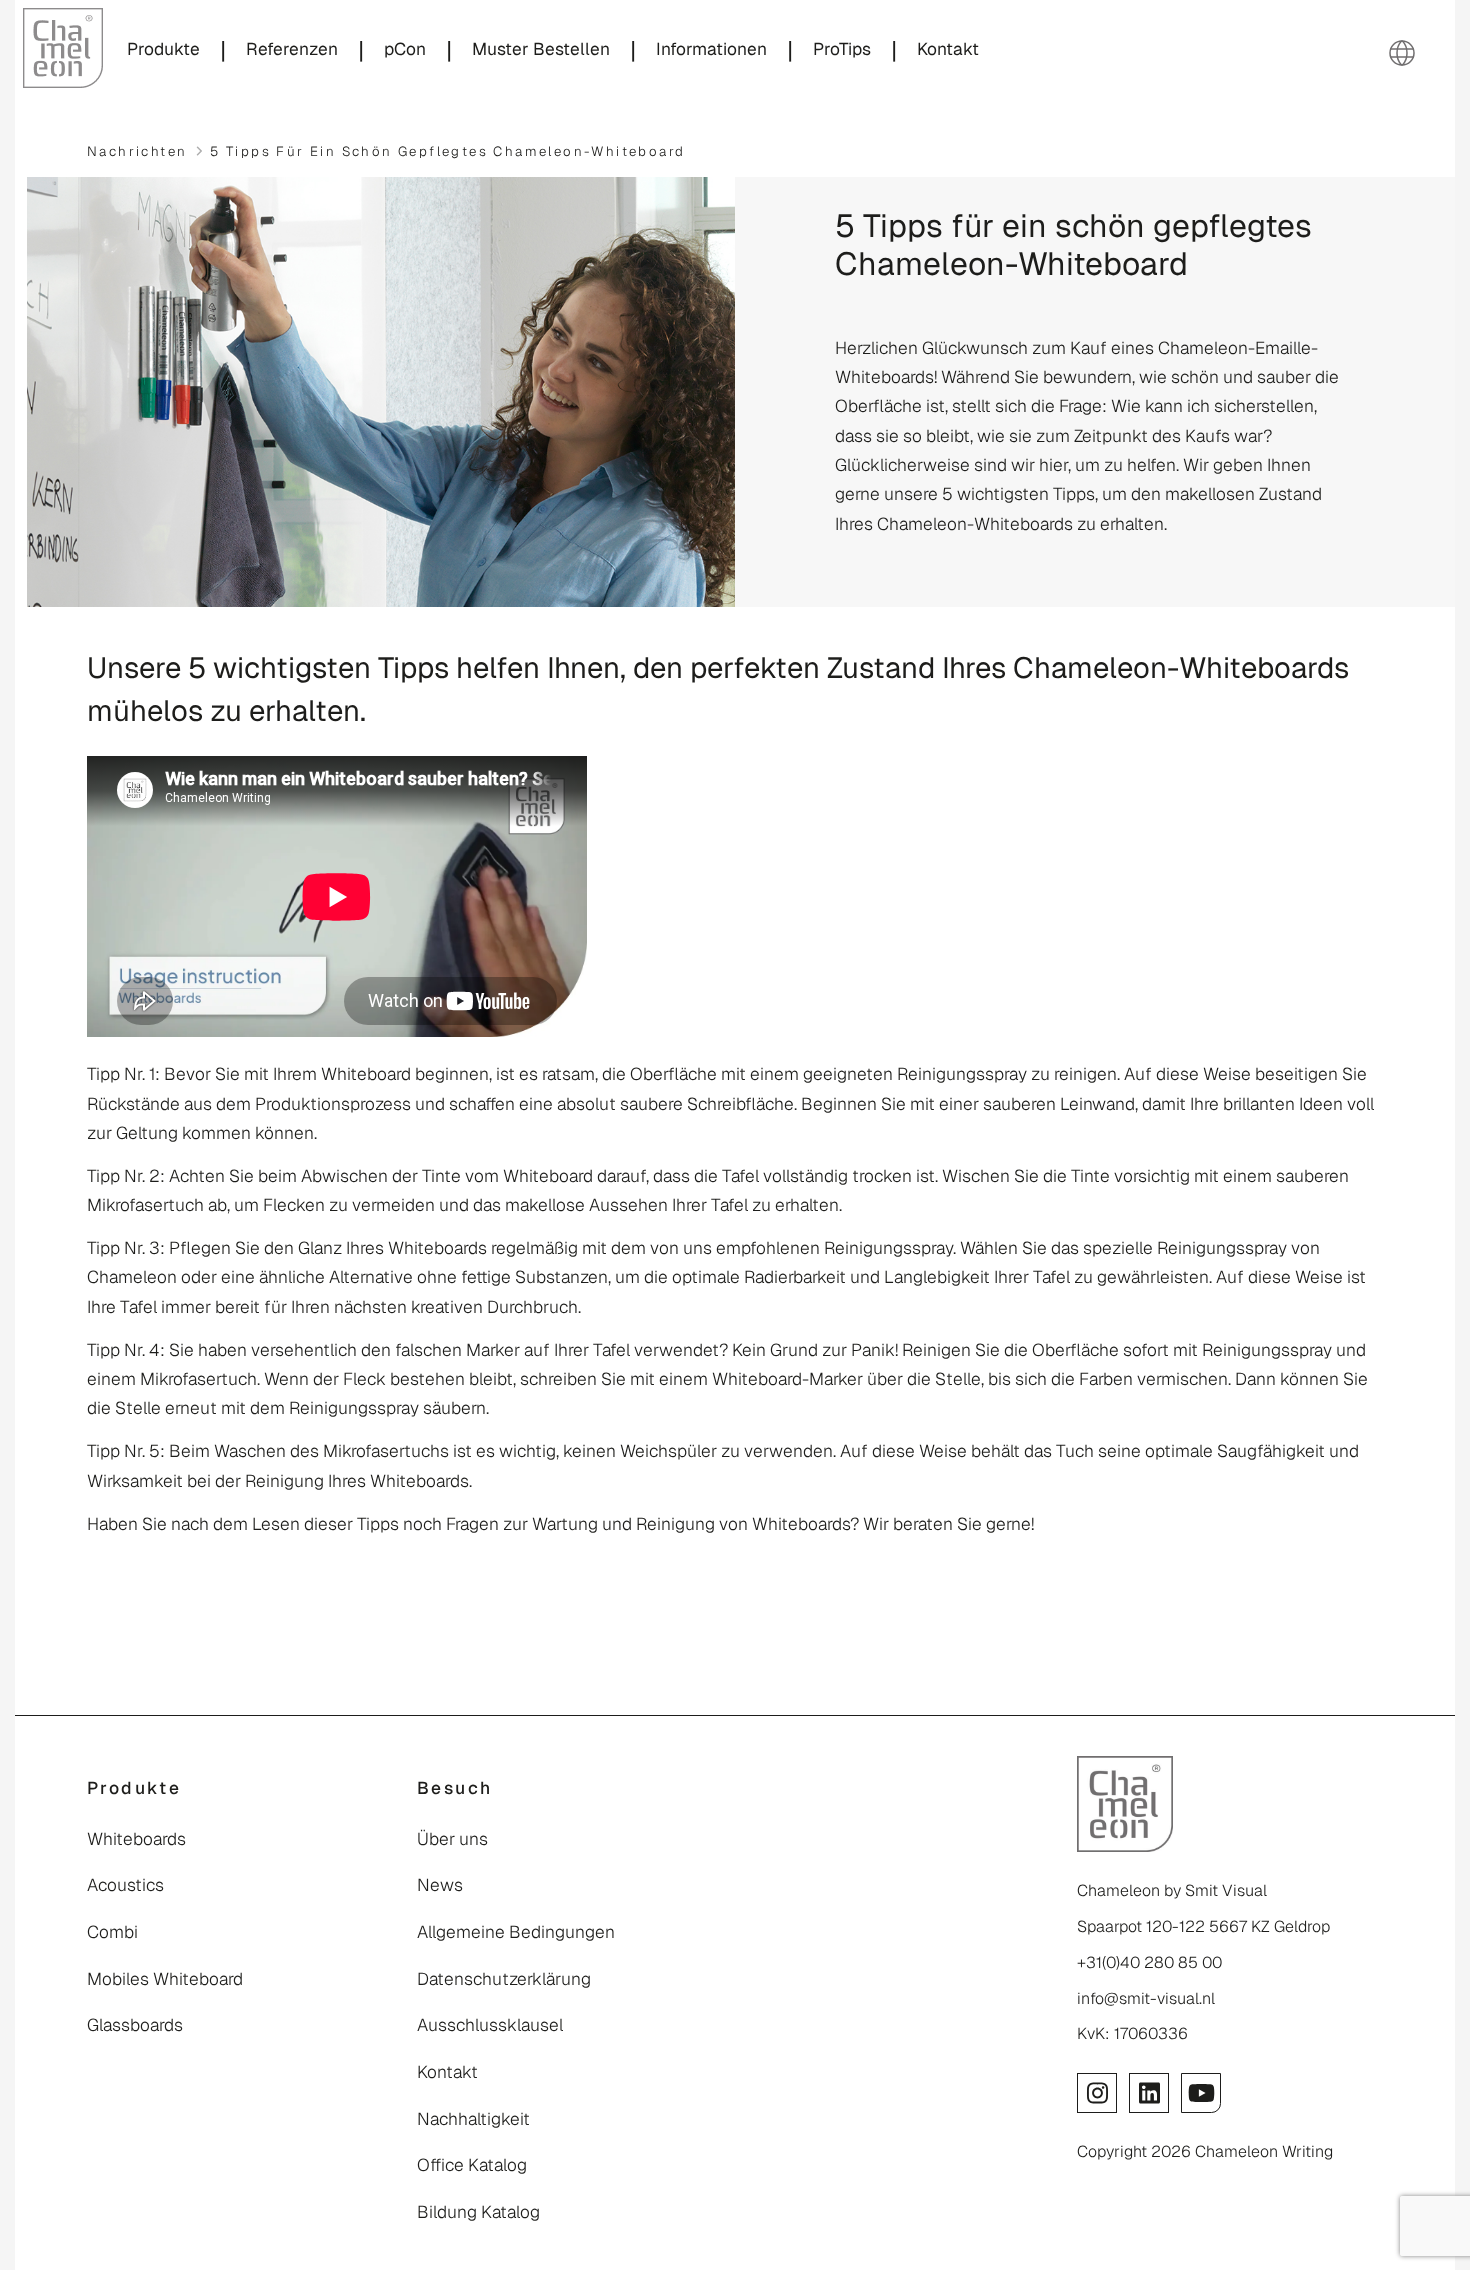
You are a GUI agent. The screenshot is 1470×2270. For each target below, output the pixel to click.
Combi (112, 1932)
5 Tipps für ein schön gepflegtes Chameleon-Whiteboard (447, 151)
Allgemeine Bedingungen (516, 1932)
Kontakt (447, 2072)
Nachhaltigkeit (473, 2119)
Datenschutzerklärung (504, 1979)
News (440, 1885)
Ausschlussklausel (490, 2025)
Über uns (452, 1839)
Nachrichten (137, 151)
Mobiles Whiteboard (165, 1979)
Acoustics (125, 1885)
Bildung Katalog (478, 2212)
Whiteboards (136, 1839)
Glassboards (135, 2025)
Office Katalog (472, 2165)
